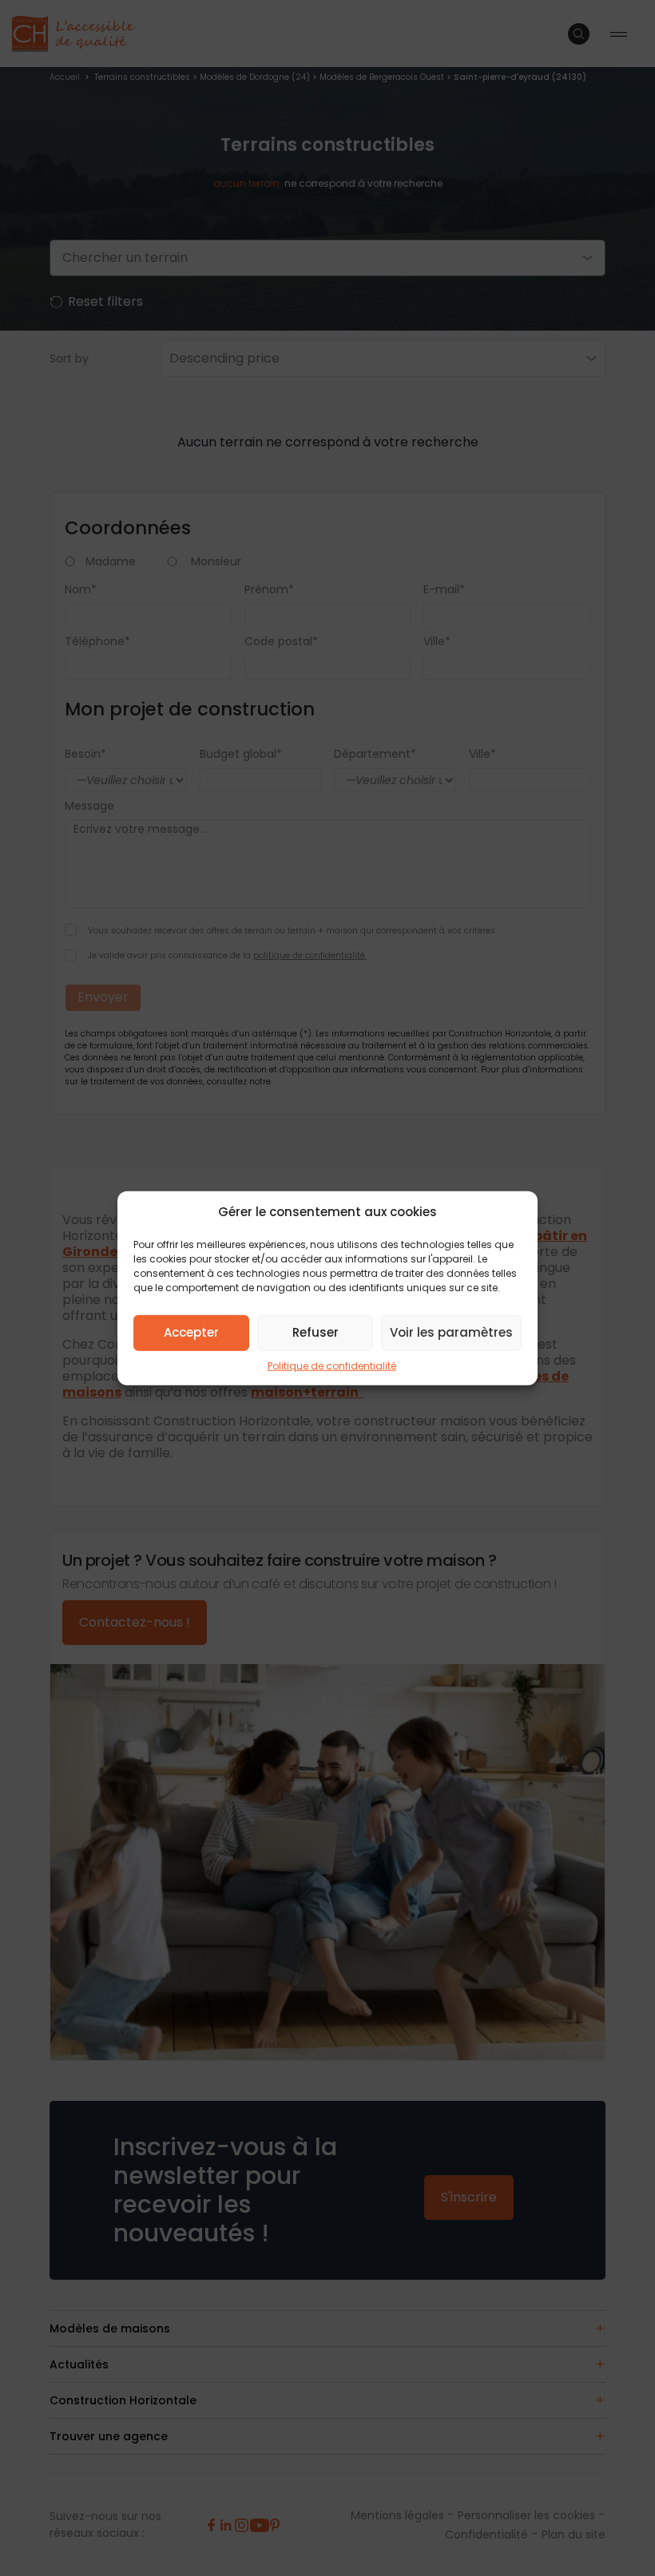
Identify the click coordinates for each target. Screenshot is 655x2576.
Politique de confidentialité (332, 1365)
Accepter (191, 1332)
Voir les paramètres (451, 1332)
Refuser (316, 1332)
